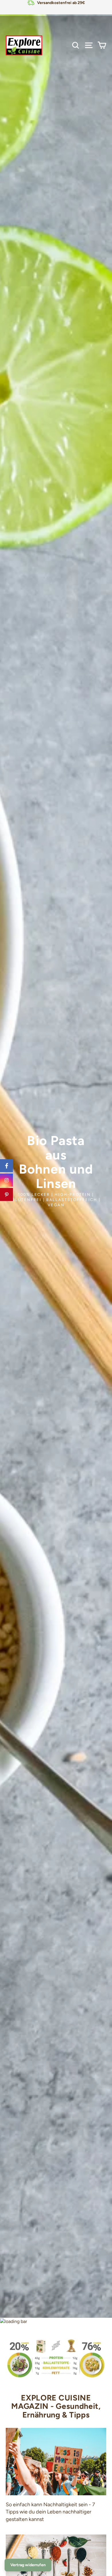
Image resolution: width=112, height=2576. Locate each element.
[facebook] (6, 1166)
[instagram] (6, 1180)
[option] (56, 1159)
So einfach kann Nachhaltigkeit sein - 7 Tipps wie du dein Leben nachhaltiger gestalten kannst (50, 2512)
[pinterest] (6, 1194)
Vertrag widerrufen (28, 2565)
